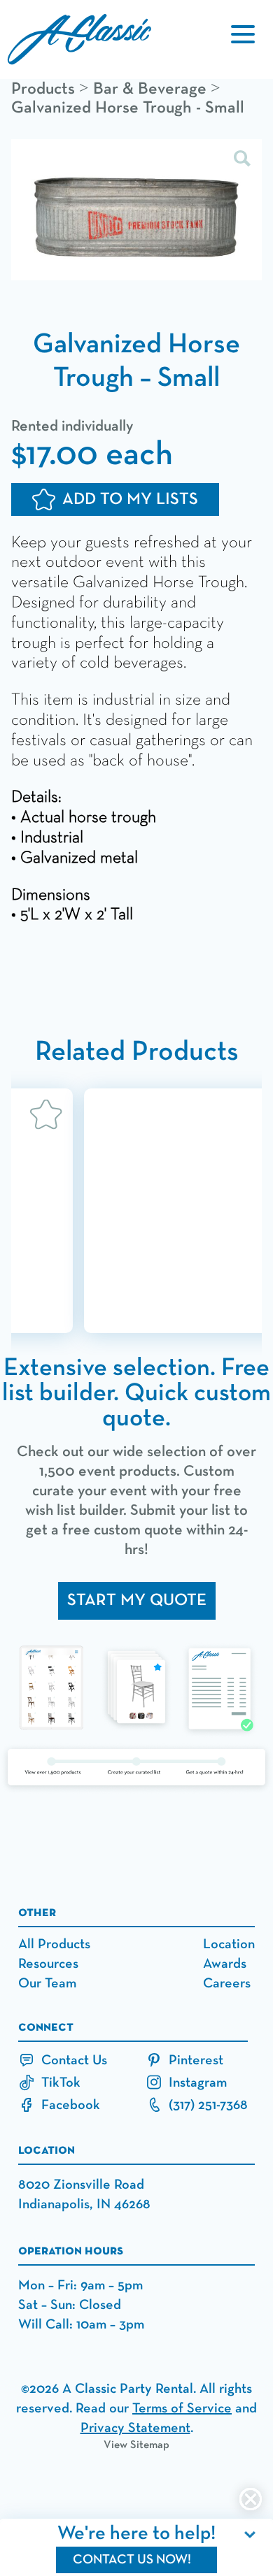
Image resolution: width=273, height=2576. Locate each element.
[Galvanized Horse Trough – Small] (136, 211)
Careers (227, 1983)
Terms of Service (182, 2408)
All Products (54, 1944)
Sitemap (150, 2445)
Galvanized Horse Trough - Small (128, 108)
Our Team (47, 1983)
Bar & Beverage (150, 89)
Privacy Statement (135, 2428)
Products (43, 89)
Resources (48, 1964)
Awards (225, 1964)
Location (229, 1944)
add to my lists (130, 499)
